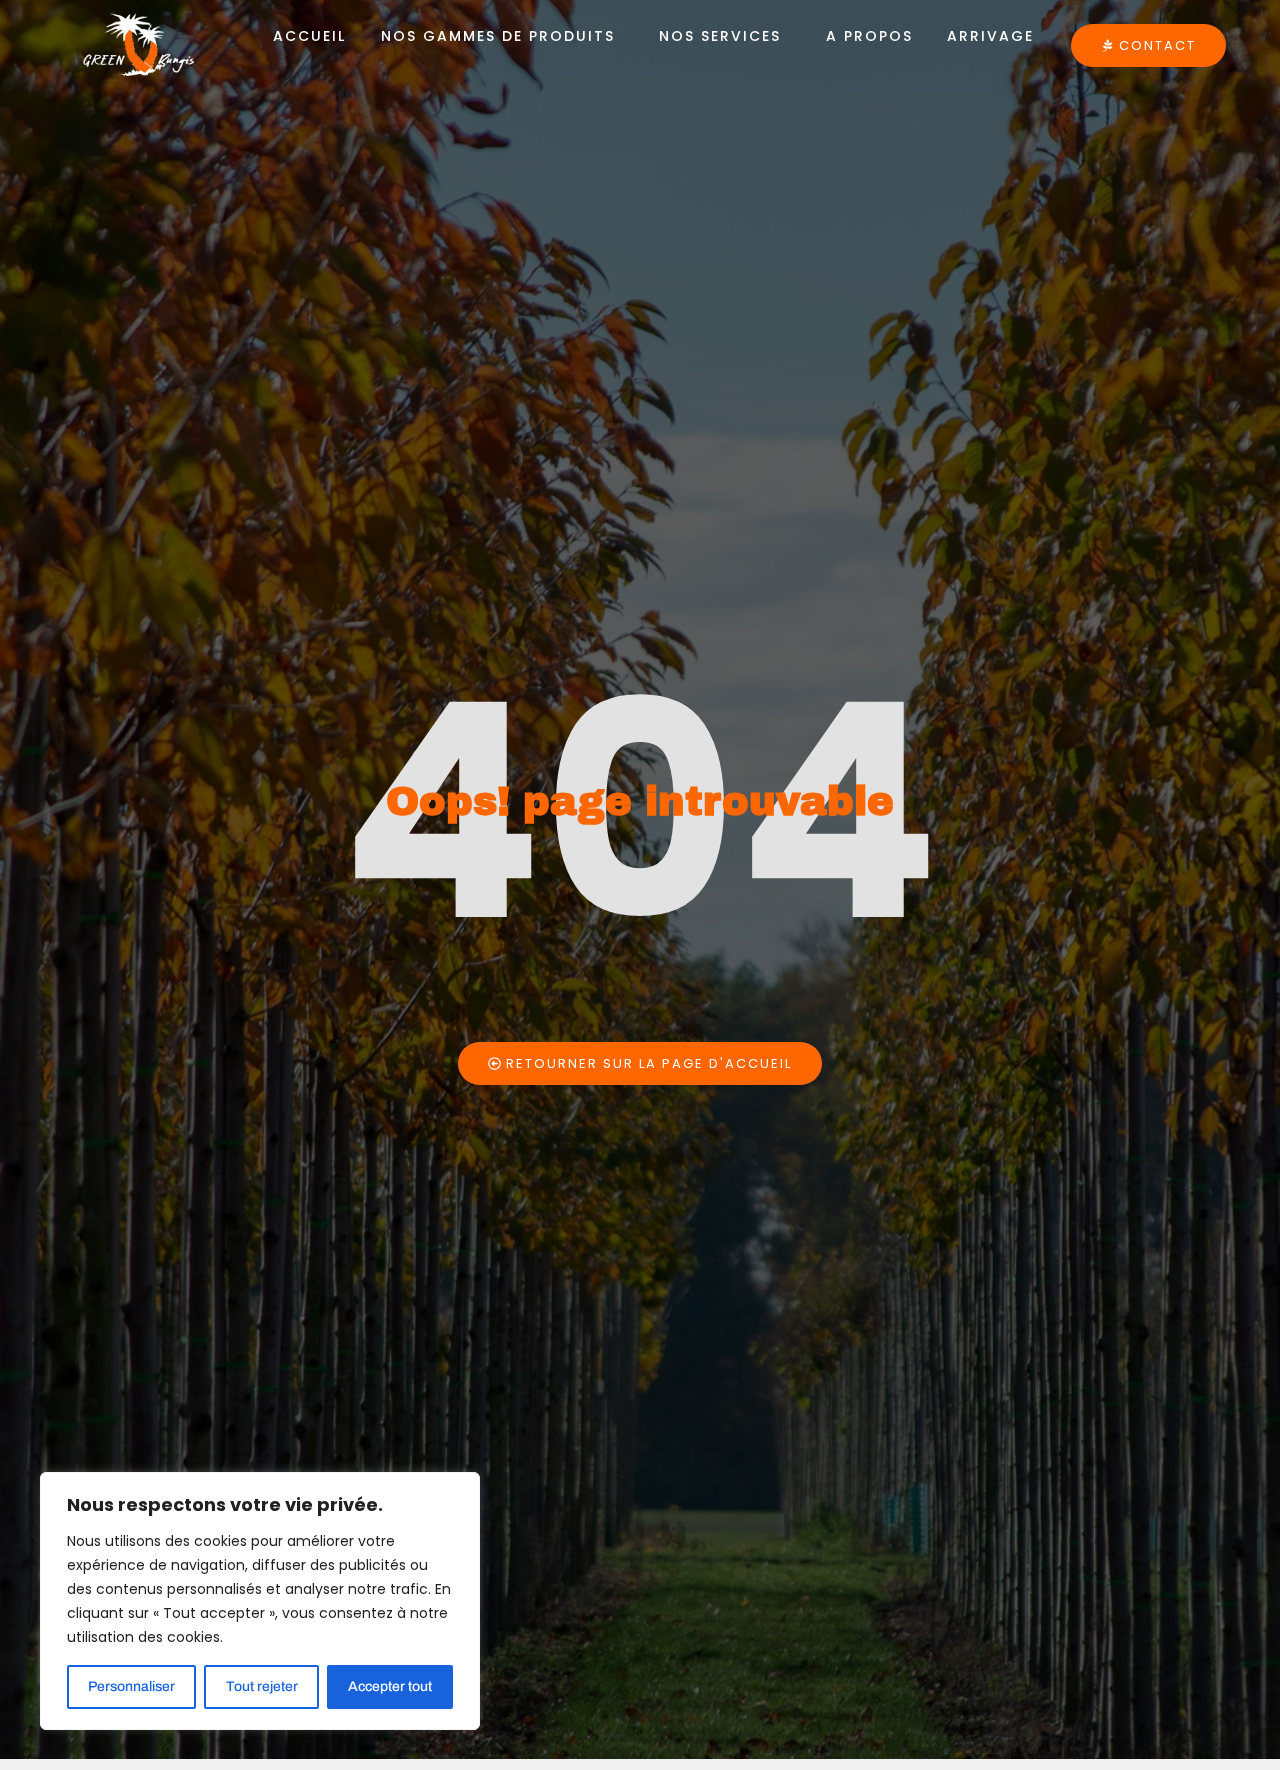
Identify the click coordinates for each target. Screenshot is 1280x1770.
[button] (502, 36)
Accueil (309, 36)
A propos (869, 36)
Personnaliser (131, 1686)
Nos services (720, 36)
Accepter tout (390, 1686)
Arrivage (990, 36)
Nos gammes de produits (498, 36)
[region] (260, 1601)
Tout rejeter (262, 1686)
